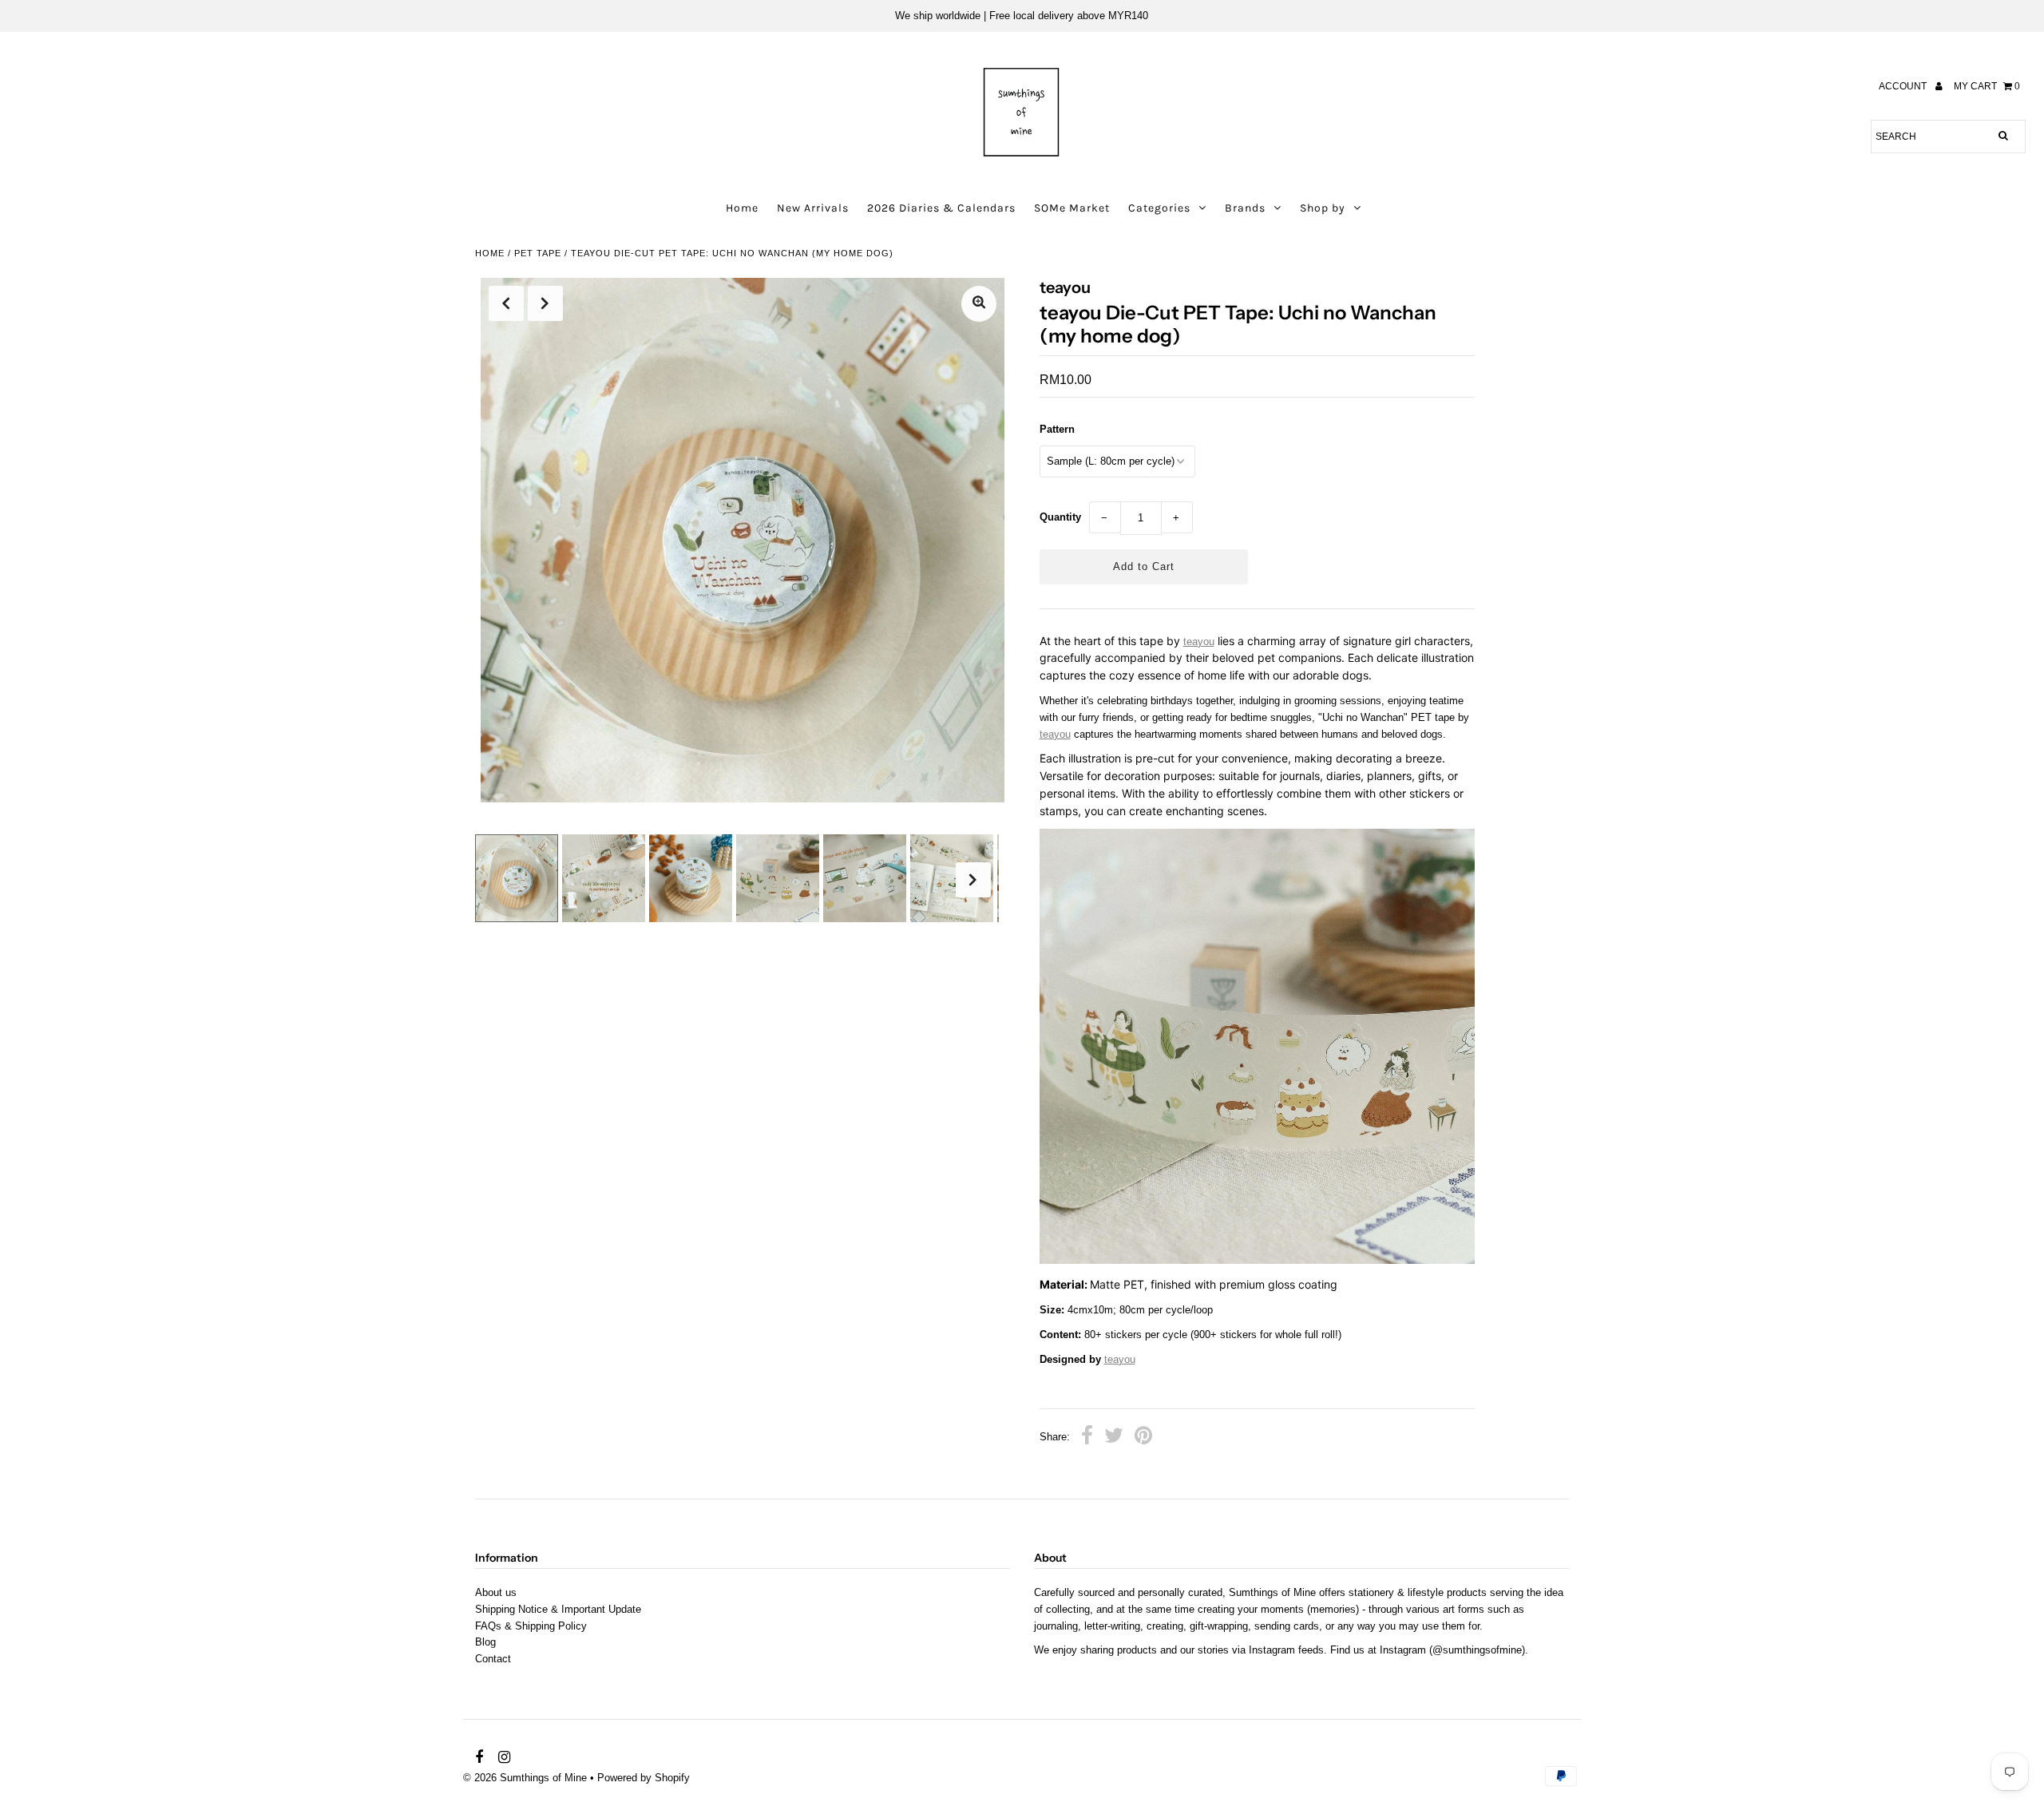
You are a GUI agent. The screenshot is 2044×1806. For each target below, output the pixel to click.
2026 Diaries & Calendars (941, 208)
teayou (1199, 642)
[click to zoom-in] (979, 304)
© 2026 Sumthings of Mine (525, 1778)
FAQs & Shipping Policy (531, 1626)
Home (742, 208)
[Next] (545, 303)
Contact (493, 1659)
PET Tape (538, 253)
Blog (485, 1642)
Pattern (1057, 429)
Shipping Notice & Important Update (558, 1609)
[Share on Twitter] (1114, 1438)
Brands (1245, 208)
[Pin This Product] (1143, 1438)
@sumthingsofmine (1477, 1650)
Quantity (1060, 517)
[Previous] (506, 303)
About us (496, 1592)
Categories (1159, 208)
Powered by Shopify (644, 1778)
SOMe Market (1072, 208)
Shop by (1323, 208)
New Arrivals (813, 208)
